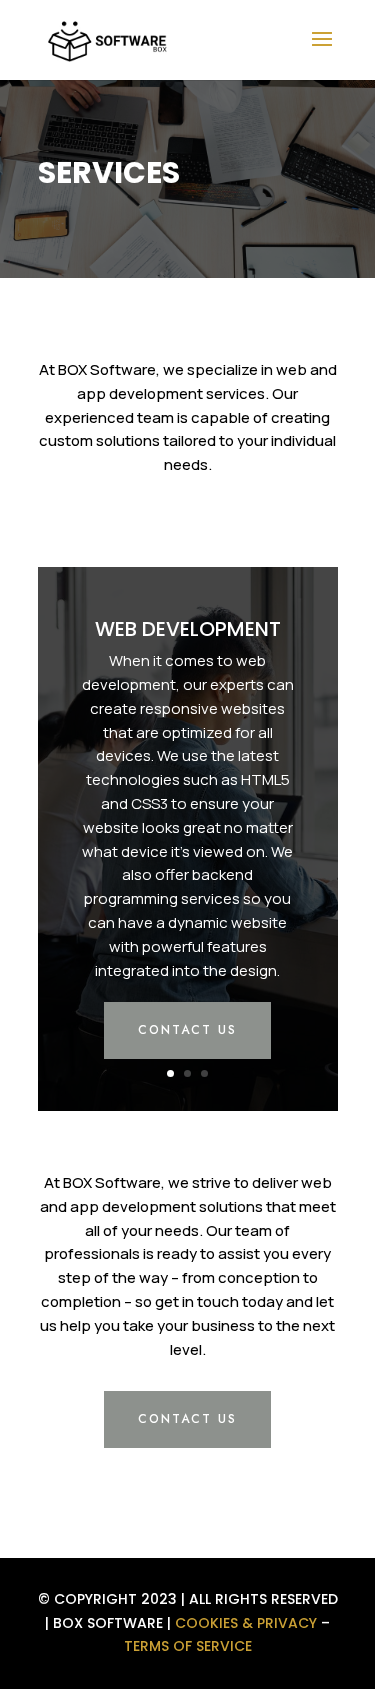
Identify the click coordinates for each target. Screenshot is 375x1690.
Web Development (188, 629)
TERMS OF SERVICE (188, 1646)
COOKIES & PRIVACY (246, 1623)
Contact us (187, 1030)
